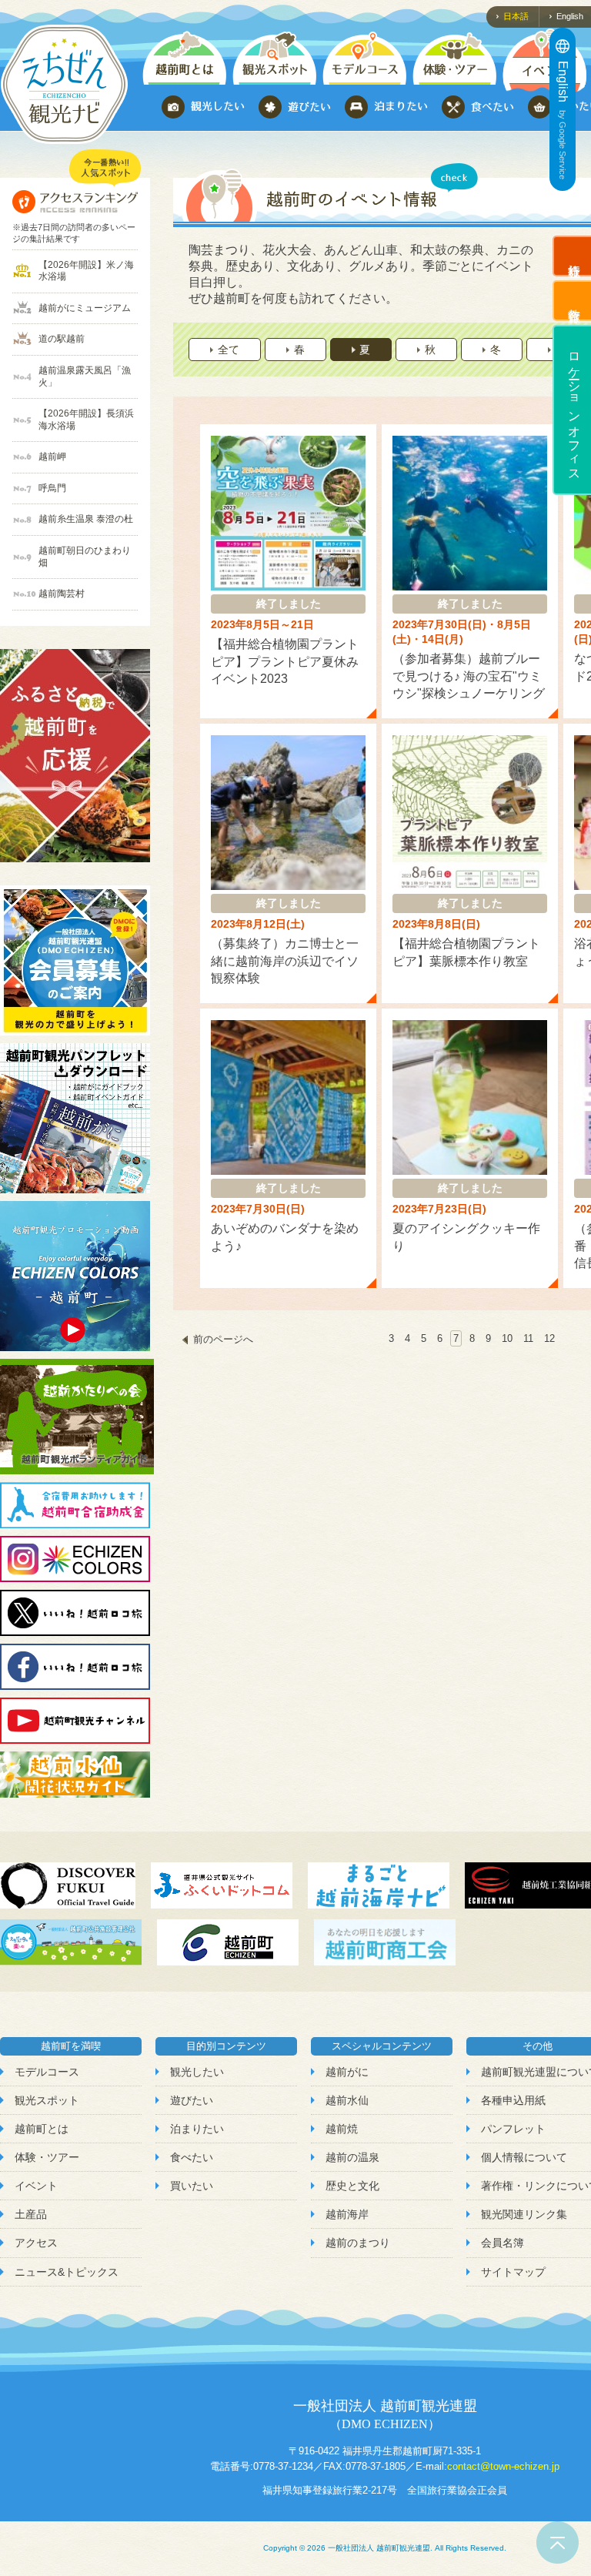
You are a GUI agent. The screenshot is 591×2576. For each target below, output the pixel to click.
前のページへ (223, 1339)
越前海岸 (347, 2214)
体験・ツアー (47, 2157)
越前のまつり (358, 2243)
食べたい (192, 2157)
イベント (36, 2186)
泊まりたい (197, 2129)
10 (507, 1338)
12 (549, 1338)
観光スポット (47, 2100)
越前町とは (42, 2129)
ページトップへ (558, 2543)
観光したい (197, 2072)
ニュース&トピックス (67, 2272)
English (570, 16)
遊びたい (192, 2100)
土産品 (31, 2214)
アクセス (36, 2243)
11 (528, 1338)
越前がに (347, 2072)
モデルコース (47, 2072)
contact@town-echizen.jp (503, 2466)
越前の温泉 (352, 2157)
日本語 (516, 16)
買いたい (192, 2186)
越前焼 (342, 2129)
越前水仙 (347, 2100)
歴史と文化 (352, 2186)
